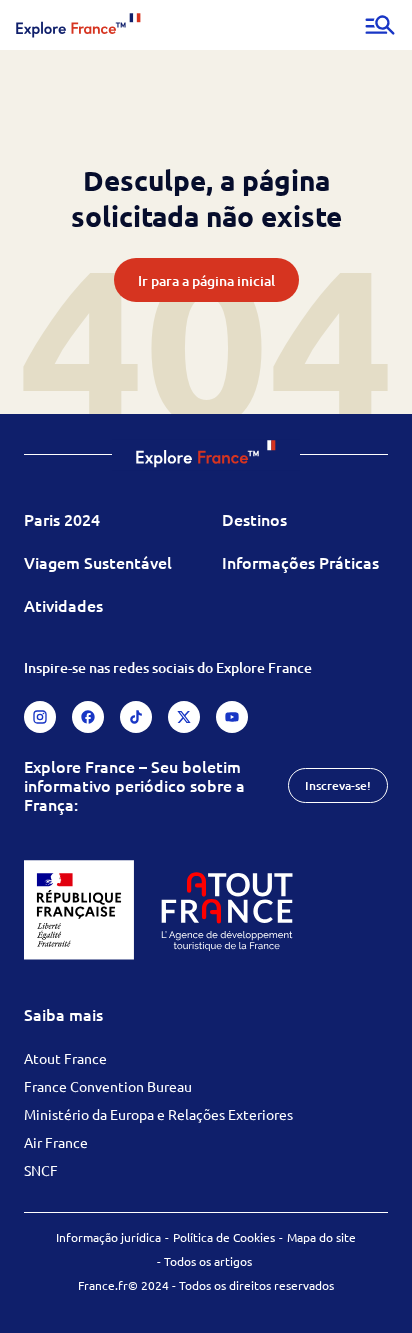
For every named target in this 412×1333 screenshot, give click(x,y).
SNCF (41, 1170)
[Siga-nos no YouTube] (232, 717)
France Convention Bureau (108, 1086)
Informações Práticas (300, 562)
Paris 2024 (62, 519)
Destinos (254, 519)
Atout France (65, 1058)
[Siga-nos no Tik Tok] (136, 717)
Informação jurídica (108, 1237)
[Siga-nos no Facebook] (88, 717)
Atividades (63, 605)
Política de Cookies (224, 1237)
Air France (56, 1142)
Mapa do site (321, 1237)
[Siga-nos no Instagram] (40, 717)
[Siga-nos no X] (184, 717)
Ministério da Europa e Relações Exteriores (158, 1114)
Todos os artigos (208, 1261)
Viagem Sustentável (98, 562)
